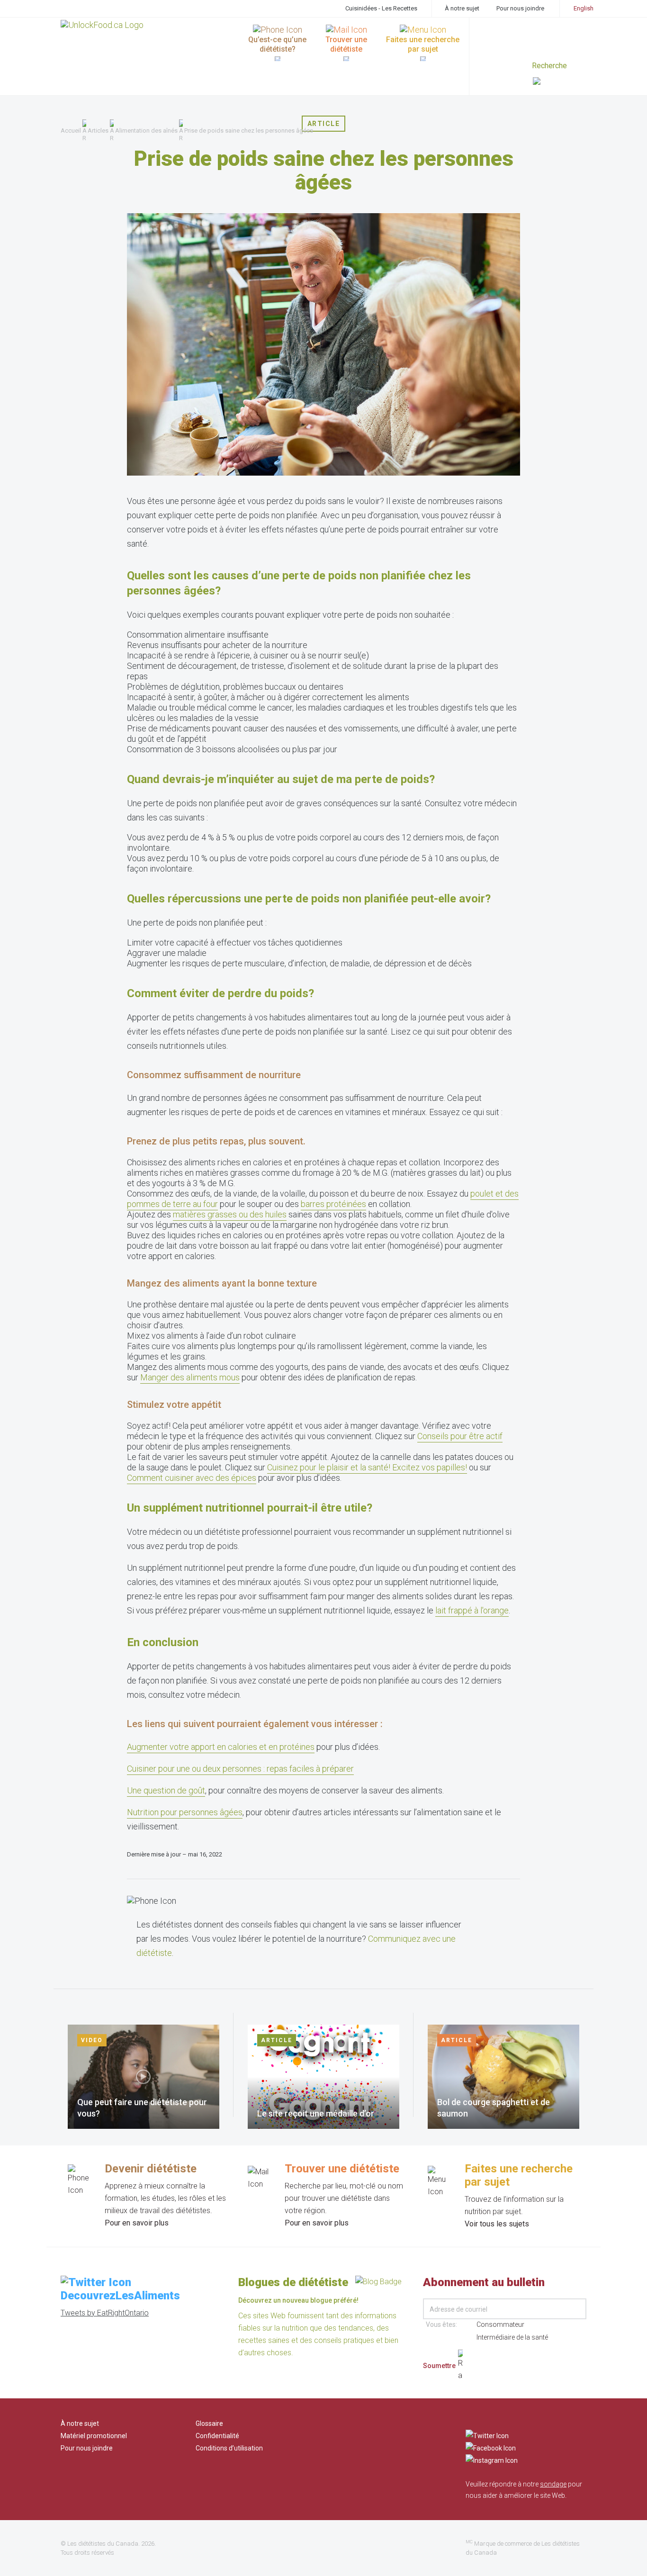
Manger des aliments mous (190, 1377)
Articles (98, 131)
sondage (553, 2484)
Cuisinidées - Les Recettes (381, 8)
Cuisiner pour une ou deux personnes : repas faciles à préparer (240, 1769)
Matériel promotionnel (94, 2436)
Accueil (71, 131)
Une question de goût (166, 1790)
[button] (560, 82)
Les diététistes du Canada (103, 2544)
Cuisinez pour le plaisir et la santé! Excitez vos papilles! (367, 1467)
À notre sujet (462, 8)
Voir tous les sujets (497, 2224)
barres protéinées (333, 1204)
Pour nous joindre (520, 8)
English (584, 8)
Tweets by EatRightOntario (105, 2313)
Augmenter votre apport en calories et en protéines (221, 1747)
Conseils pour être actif (460, 1436)
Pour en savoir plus (137, 2223)
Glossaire (209, 2423)
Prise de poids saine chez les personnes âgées (249, 131)
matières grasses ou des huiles (230, 1214)
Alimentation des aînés (146, 131)
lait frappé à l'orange (472, 1610)
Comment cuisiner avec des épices (192, 1478)
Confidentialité (217, 2436)
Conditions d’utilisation (229, 2448)
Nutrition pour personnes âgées (185, 1812)
